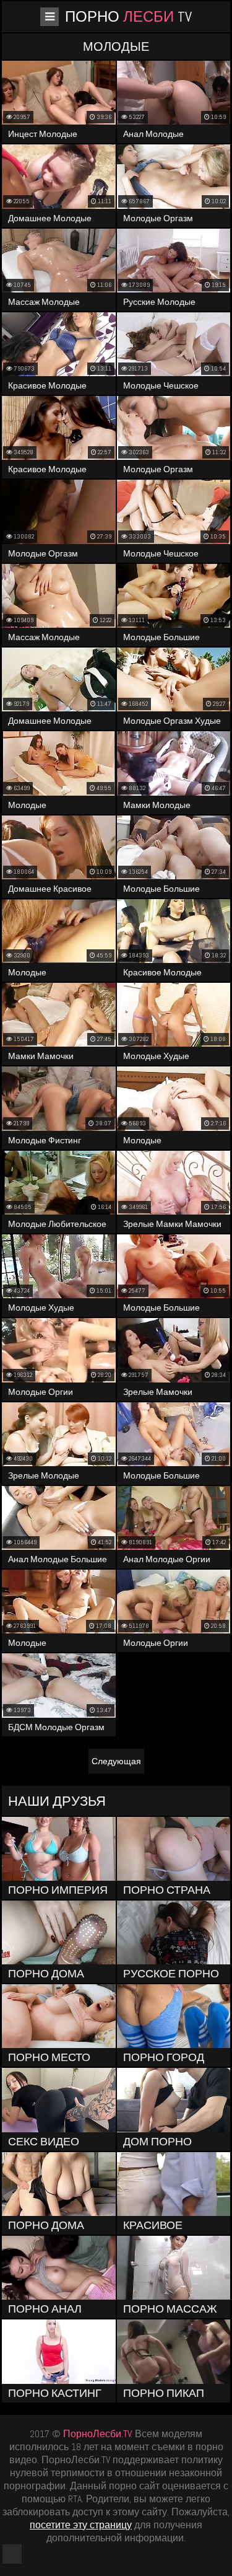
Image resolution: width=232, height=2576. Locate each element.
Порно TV (128, 16)
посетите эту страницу (81, 2525)
